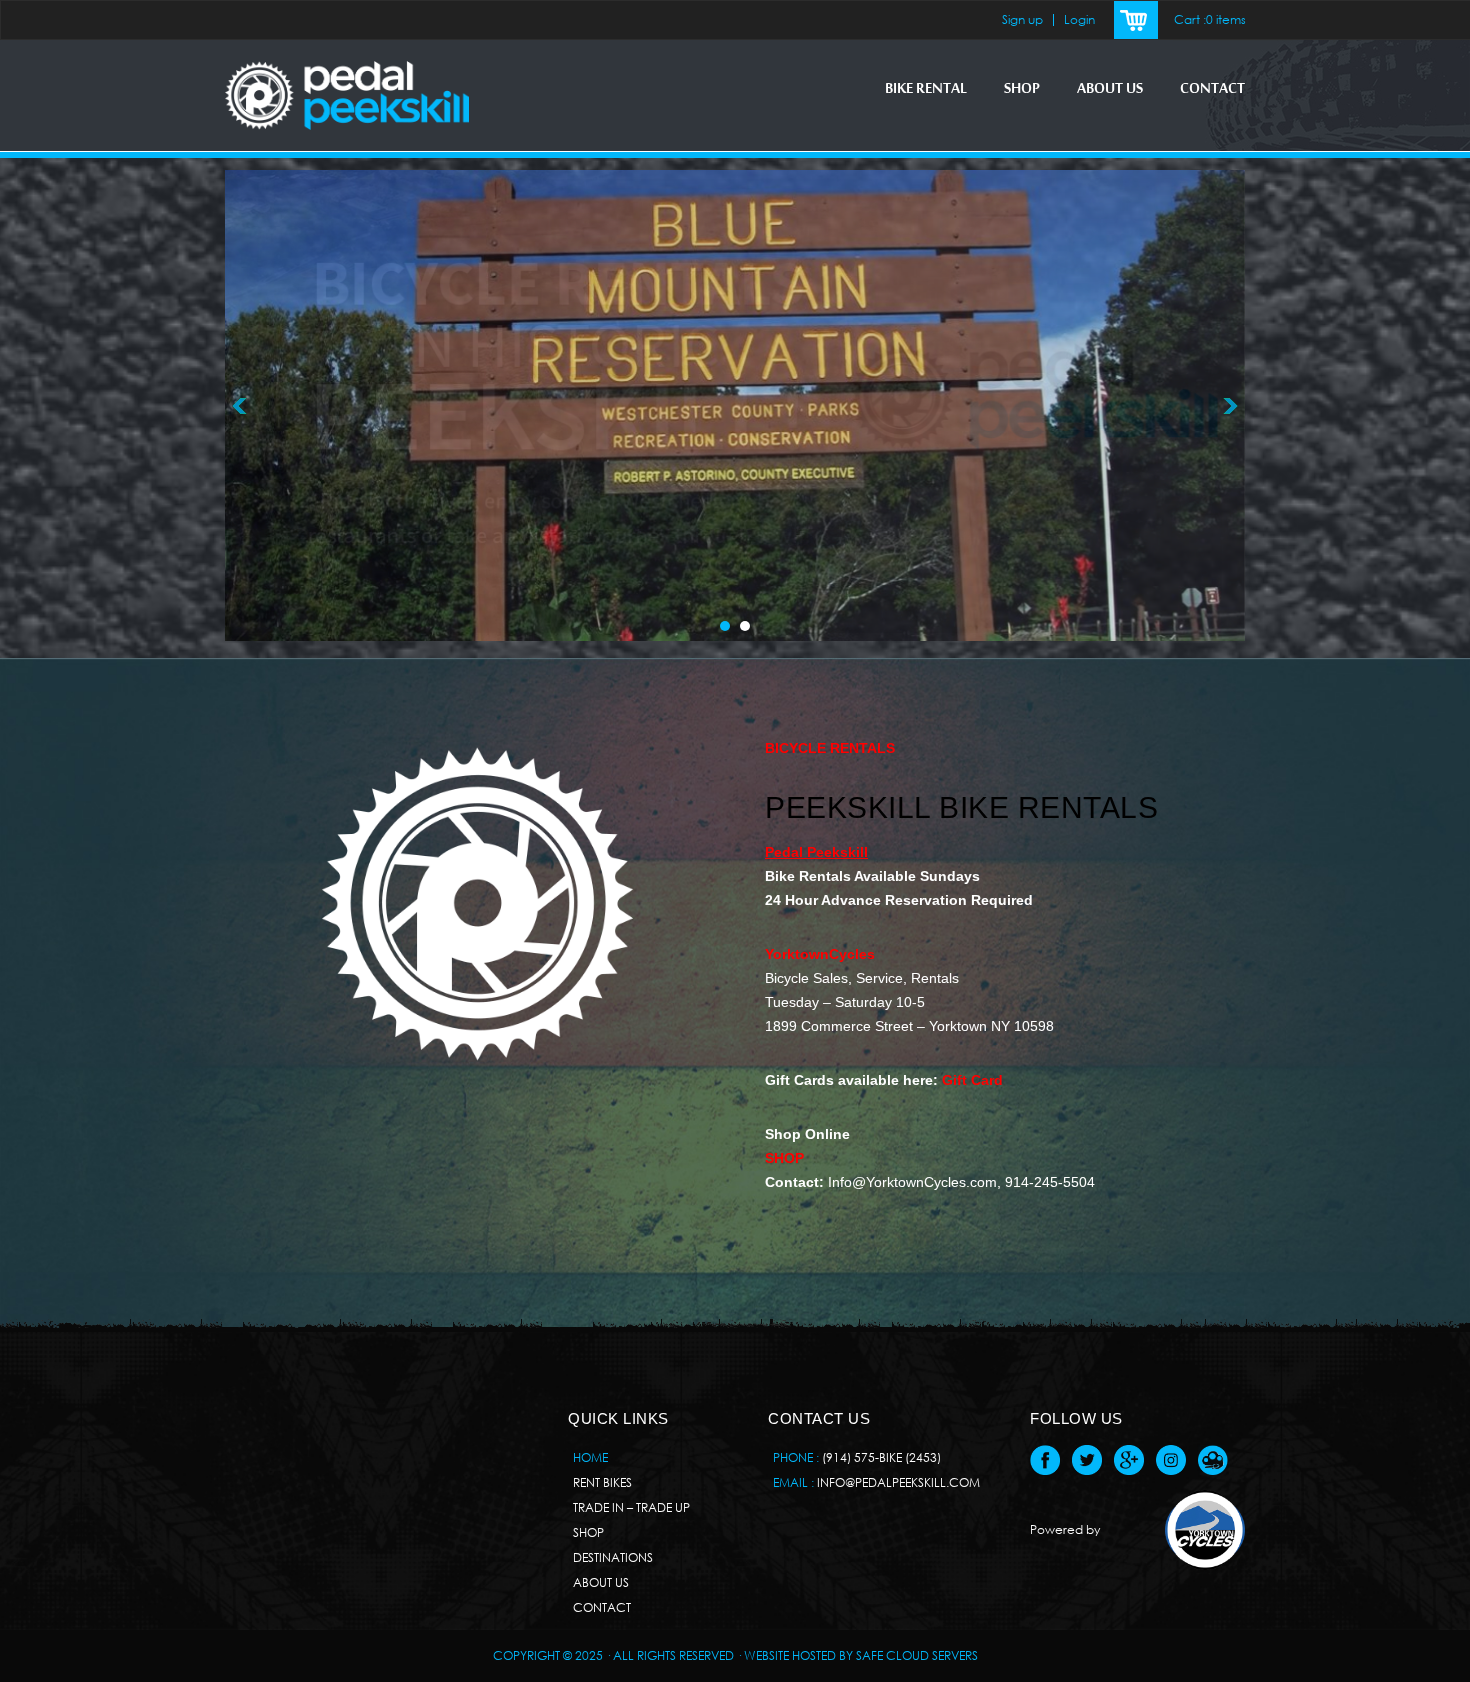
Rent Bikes (602, 1482)
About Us (1110, 89)
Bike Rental (926, 89)
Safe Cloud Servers (917, 1655)
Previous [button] (239, 406)
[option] (735, 405)
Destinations (613, 1557)
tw (1087, 1460)
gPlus (1129, 1460)
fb (1045, 1460)
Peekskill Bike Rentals (961, 807)
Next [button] (1230, 406)
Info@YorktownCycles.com (912, 1182)
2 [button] (745, 626)
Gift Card (972, 1080)
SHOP (1022, 89)
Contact (1212, 89)
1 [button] (725, 626)
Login (1079, 19)
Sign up (1022, 19)
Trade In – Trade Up (631, 1507)
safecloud (1213, 1460)
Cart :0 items (1210, 19)
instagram (1171, 1460)
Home (590, 1457)
